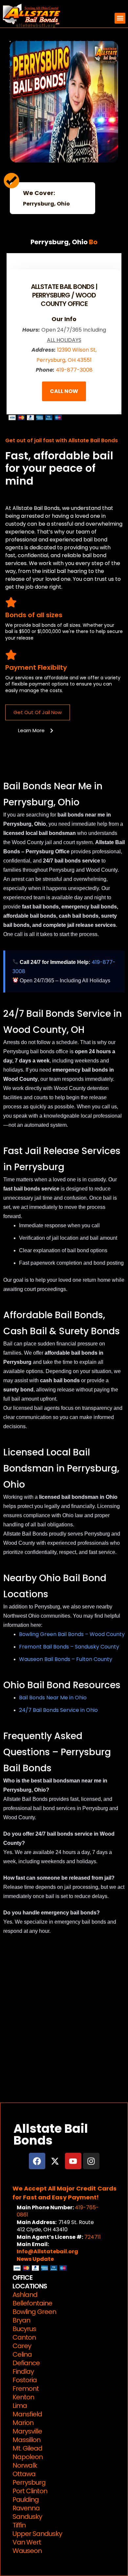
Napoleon (28, 2457)
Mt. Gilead (27, 2448)
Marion (23, 2423)
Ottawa (24, 2474)
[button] (120, 18)
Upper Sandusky (37, 2534)
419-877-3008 (74, 370)
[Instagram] (91, 2161)
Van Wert (27, 2542)
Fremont (26, 2389)
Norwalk (25, 2465)
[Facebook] (37, 2161)
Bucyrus (24, 2329)
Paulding (26, 2500)
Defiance (26, 2363)
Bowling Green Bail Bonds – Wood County (72, 1634)
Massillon (26, 2440)
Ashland (25, 2295)
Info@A (27, 2251)
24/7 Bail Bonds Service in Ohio (58, 1710)
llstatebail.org (58, 2251)
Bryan (21, 2320)
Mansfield (27, 2414)
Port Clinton (30, 2491)
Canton (24, 2337)
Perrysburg (29, 2482)
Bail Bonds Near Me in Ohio (53, 1698)
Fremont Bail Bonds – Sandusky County (69, 1647)
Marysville (27, 2431)
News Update (35, 2259)
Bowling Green (34, 2312)
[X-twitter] (55, 2161)
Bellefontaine (32, 2303)
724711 (93, 2237)
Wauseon (27, 2551)
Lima (20, 2406)
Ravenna (26, 2508)
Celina (22, 2354)
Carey (22, 2346)
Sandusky (27, 2517)
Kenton (23, 2397)
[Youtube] (73, 2161)
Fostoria (25, 2380)
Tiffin (19, 2525)
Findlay (23, 2371)
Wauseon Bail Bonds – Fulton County (66, 1659)
